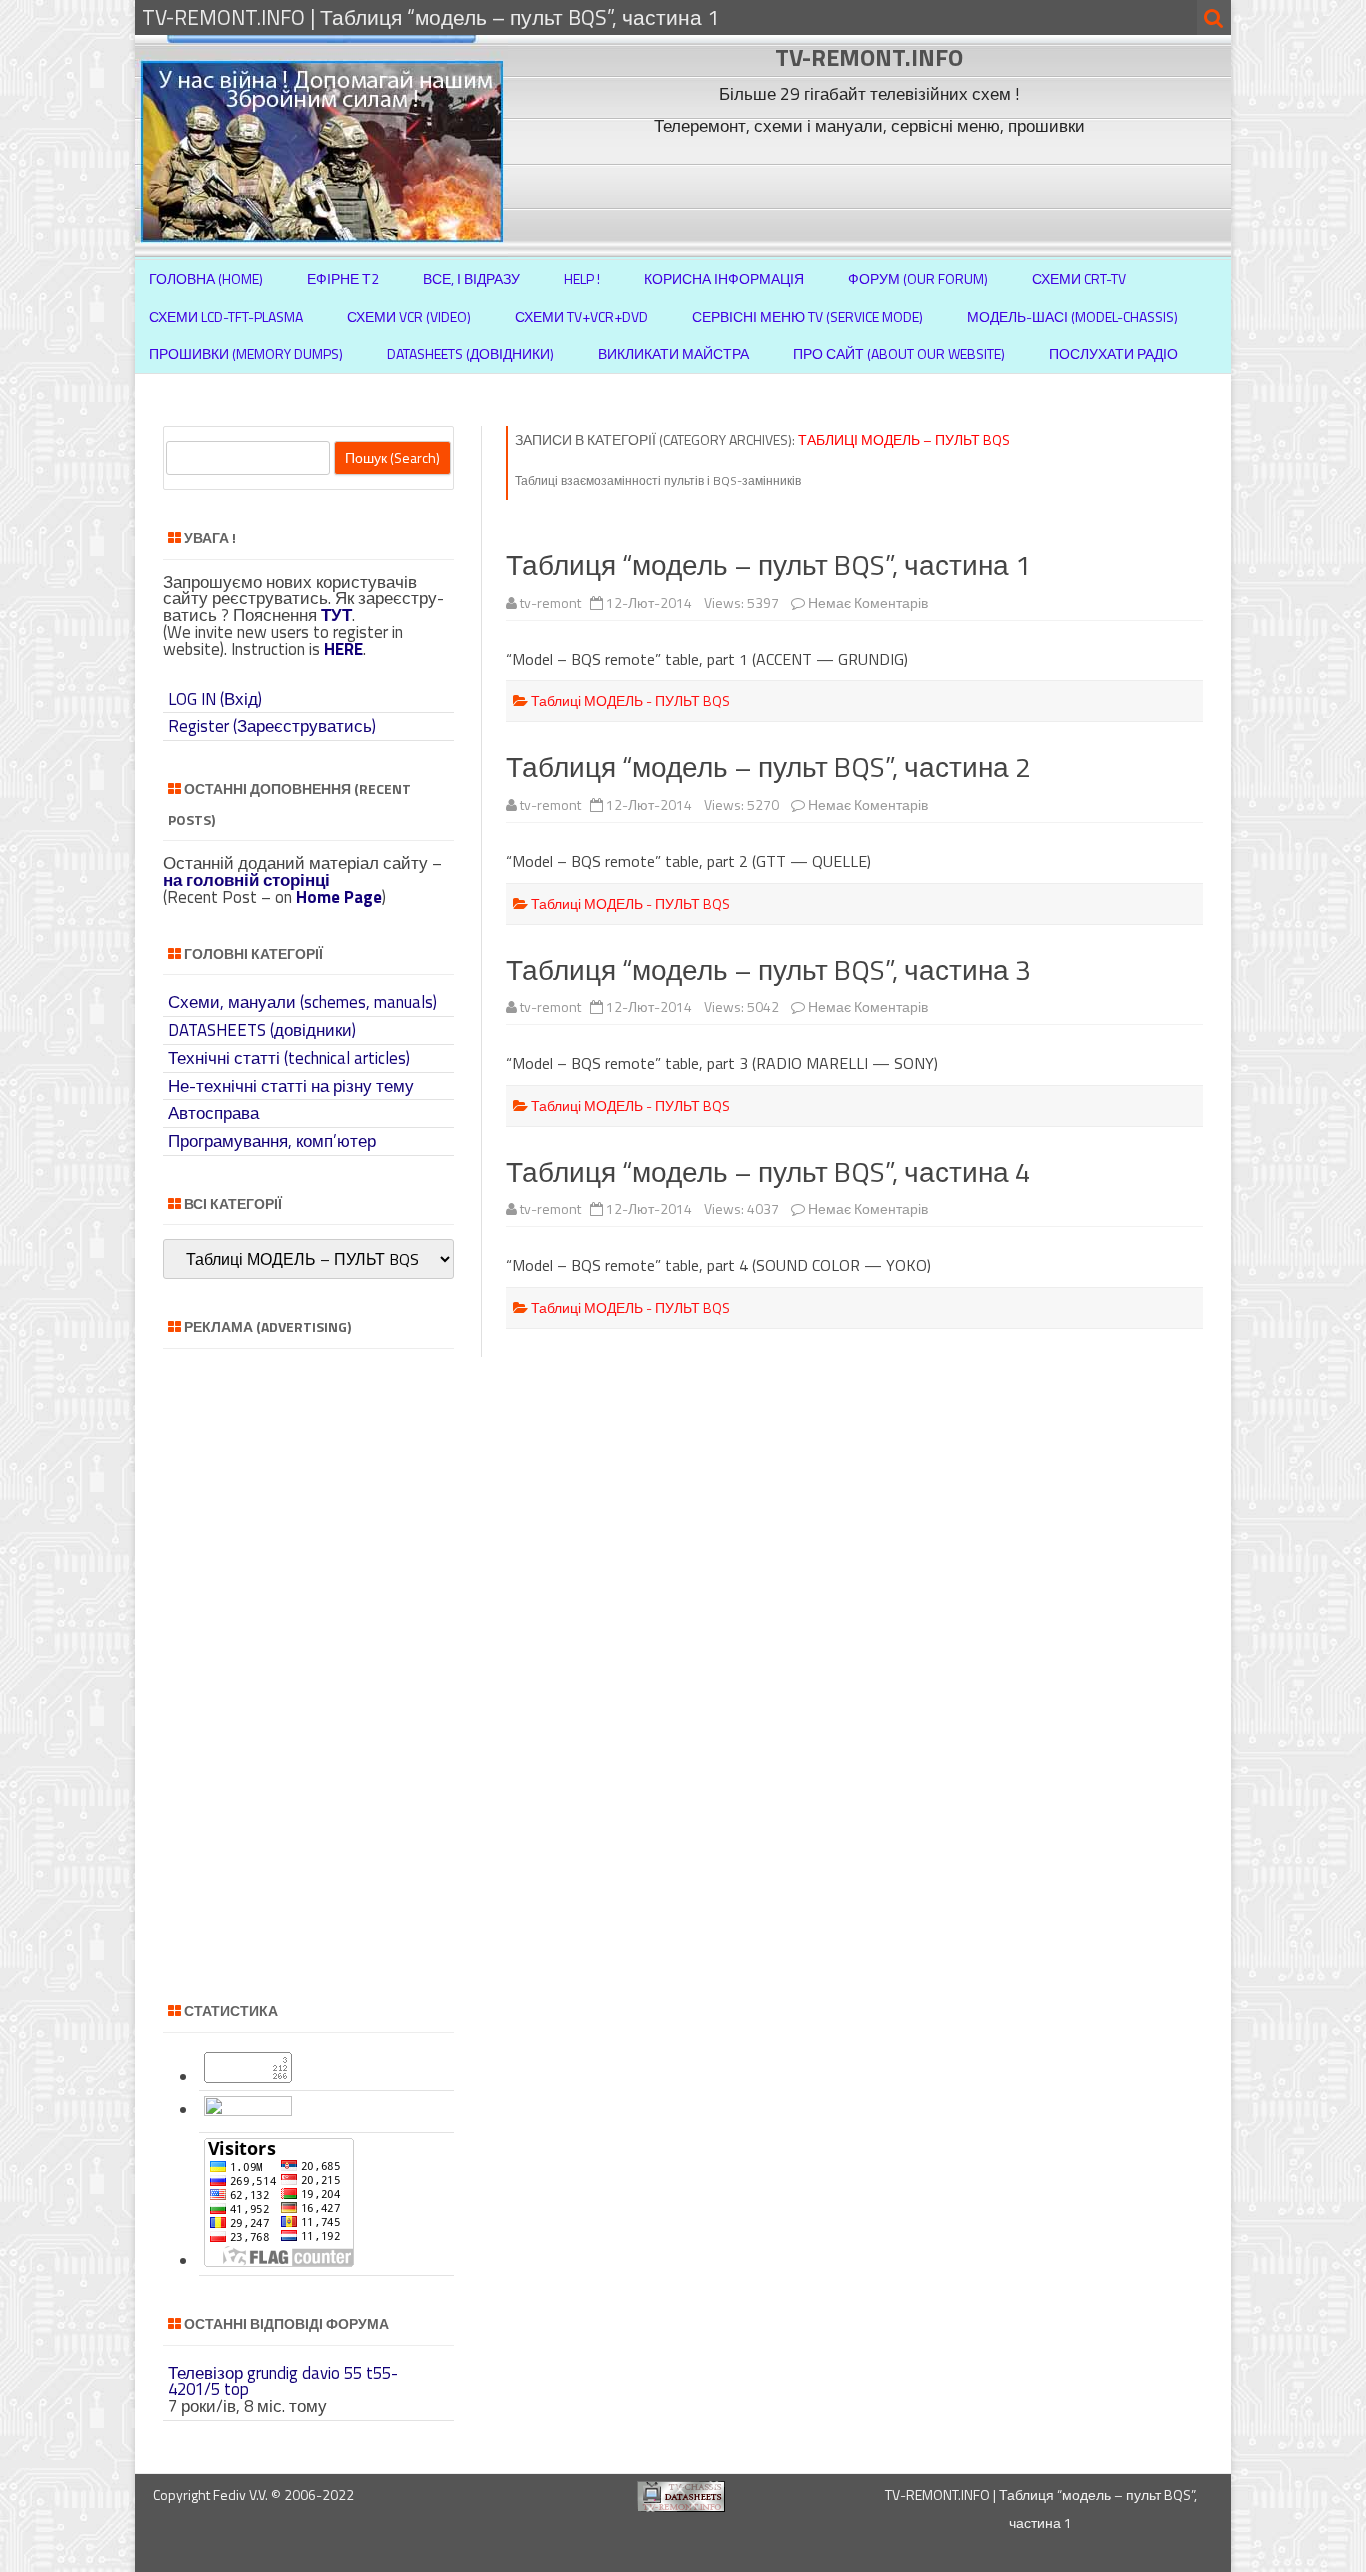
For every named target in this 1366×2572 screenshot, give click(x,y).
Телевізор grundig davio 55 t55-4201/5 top (283, 2381)
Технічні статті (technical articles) (289, 1058)
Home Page (339, 897)
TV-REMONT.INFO (869, 57)
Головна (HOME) (206, 278)
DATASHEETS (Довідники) (470, 353)
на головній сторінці (246, 880)
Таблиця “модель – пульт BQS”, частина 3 (768, 969)
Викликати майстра (673, 353)
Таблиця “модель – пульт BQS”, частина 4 (768, 1171)
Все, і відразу (471, 278)
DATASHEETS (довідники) (262, 1030)
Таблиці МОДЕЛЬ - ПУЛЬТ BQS (630, 700)
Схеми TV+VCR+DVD (581, 316)
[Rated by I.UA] (248, 2110)
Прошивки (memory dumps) (246, 353)
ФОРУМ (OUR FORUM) (918, 278)
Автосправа (213, 1113)
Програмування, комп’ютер (272, 1141)
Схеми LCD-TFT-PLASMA (226, 316)
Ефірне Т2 (343, 278)
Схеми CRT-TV (1079, 278)
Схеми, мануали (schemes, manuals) (302, 1002)
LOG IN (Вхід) (215, 699)
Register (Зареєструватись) (272, 726)
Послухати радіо (1113, 353)
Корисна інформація (724, 278)
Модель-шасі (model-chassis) (1072, 316)
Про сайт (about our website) (899, 353)
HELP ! (582, 278)
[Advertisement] (872, 188)
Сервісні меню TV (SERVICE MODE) (807, 316)
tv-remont (550, 602)
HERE (343, 649)
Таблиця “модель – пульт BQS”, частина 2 (768, 766)
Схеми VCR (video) (409, 316)
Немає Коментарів (868, 602)
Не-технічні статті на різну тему (291, 1086)
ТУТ (336, 615)
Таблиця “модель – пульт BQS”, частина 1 (768, 564)
